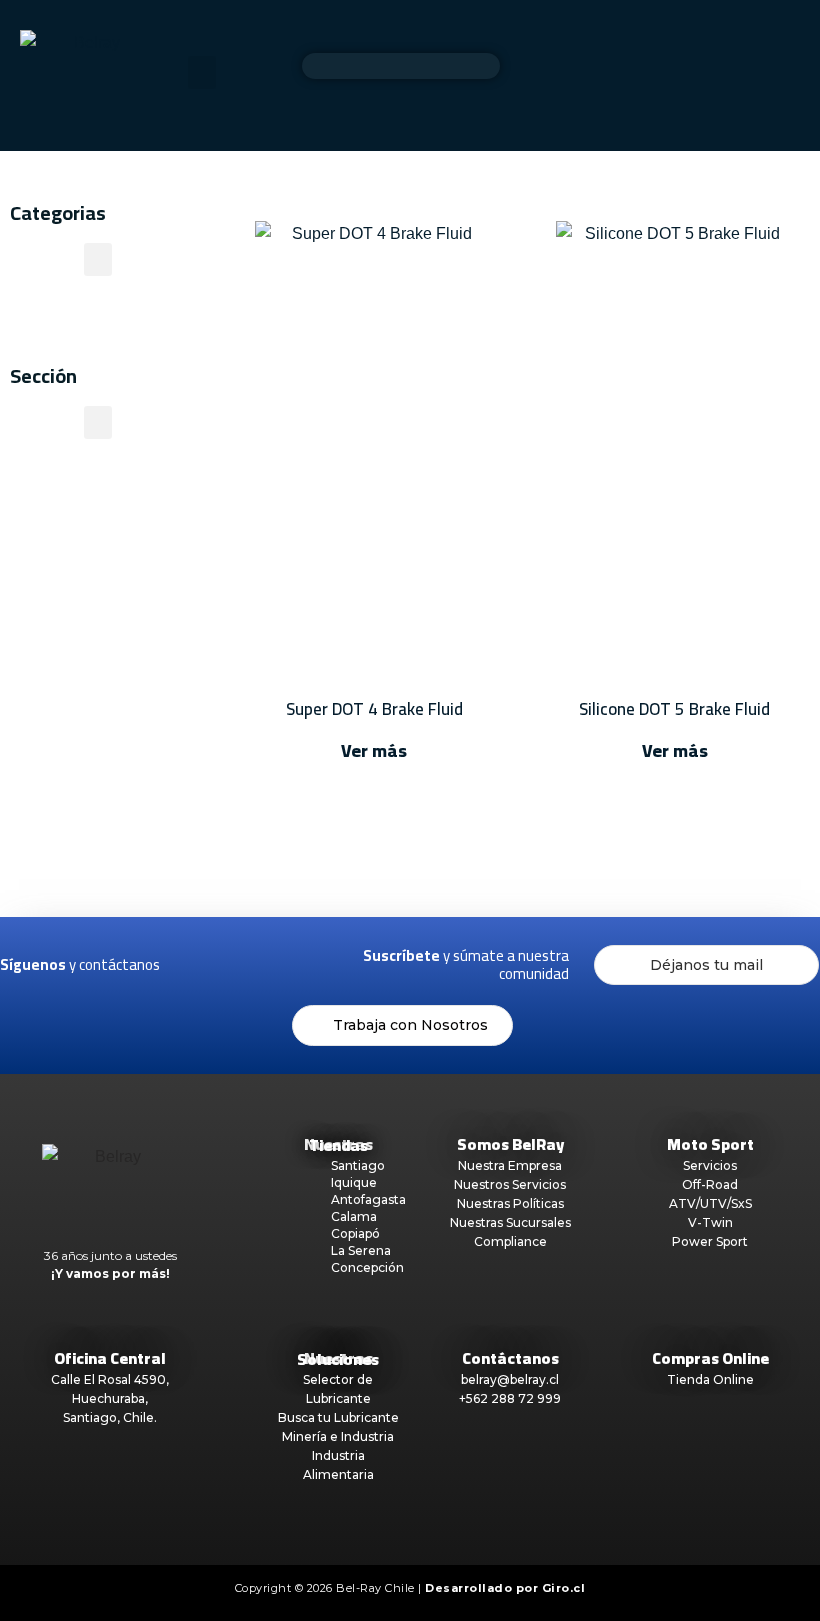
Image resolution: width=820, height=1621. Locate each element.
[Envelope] (327, 965)
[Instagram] (241, 965)
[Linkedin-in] (284, 965)
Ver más (374, 750)
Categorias (58, 212)
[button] (202, 72)
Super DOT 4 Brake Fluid (374, 709)
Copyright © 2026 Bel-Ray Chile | (410, 1588)
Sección (43, 375)
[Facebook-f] (198, 965)
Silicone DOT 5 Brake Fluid (674, 709)
